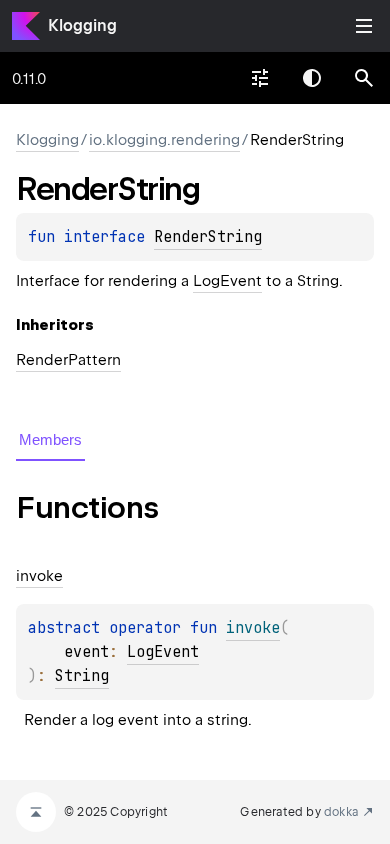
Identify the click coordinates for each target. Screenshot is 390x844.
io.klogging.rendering (164, 140)
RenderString (208, 237)
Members (50, 439)
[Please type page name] (364, 78)
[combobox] (260, 78)
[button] (364, 78)
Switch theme (312, 78)
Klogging (82, 25)
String (82, 676)
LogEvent (227, 281)
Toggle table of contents (364, 26)
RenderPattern (68, 360)
